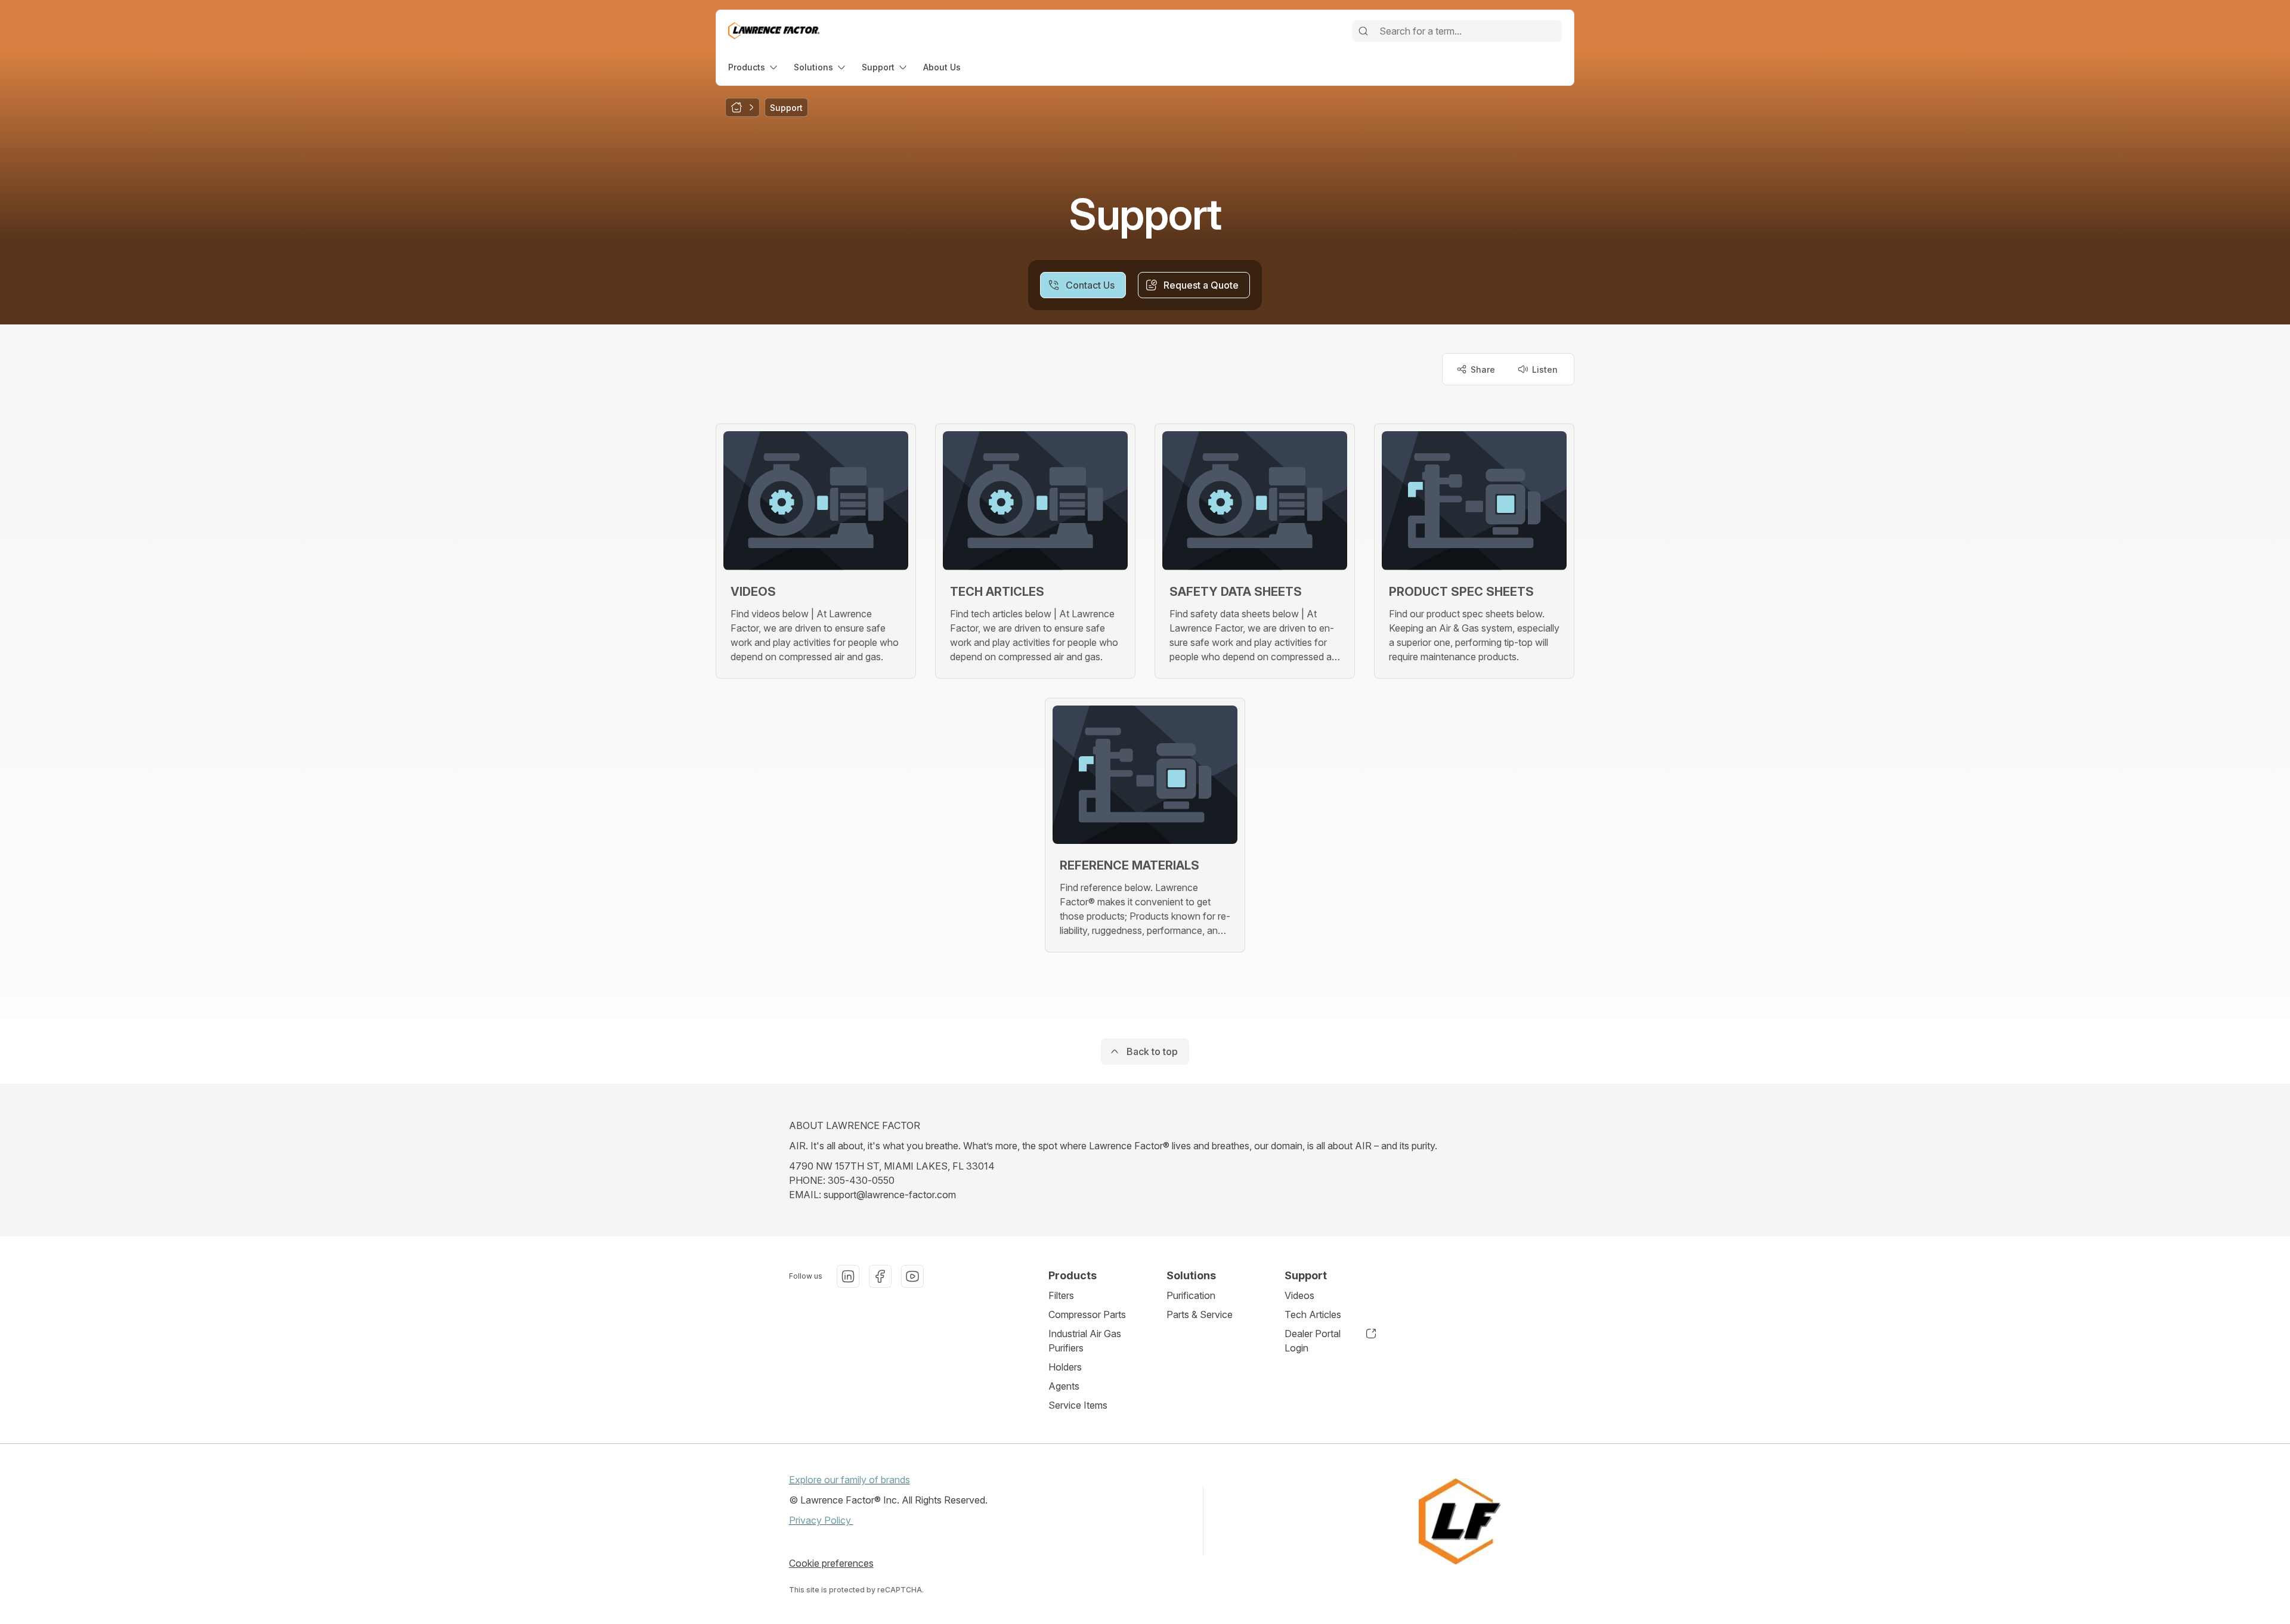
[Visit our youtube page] (912, 1276)
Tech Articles (1313, 1314)
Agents (1064, 1386)
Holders (1065, 1367)
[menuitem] (754, 67)
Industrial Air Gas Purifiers (1085, 1341)
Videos (1299, 1295)
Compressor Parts (1087, 1314)
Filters (1061, 1295)
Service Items (1078, 1405)
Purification (1191, 1295)
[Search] (1363, 31)
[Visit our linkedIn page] (848, 1276)
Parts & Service (1200, 1314)
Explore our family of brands (850, 1480)
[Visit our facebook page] (880, 1276)
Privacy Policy (821, 1520)
